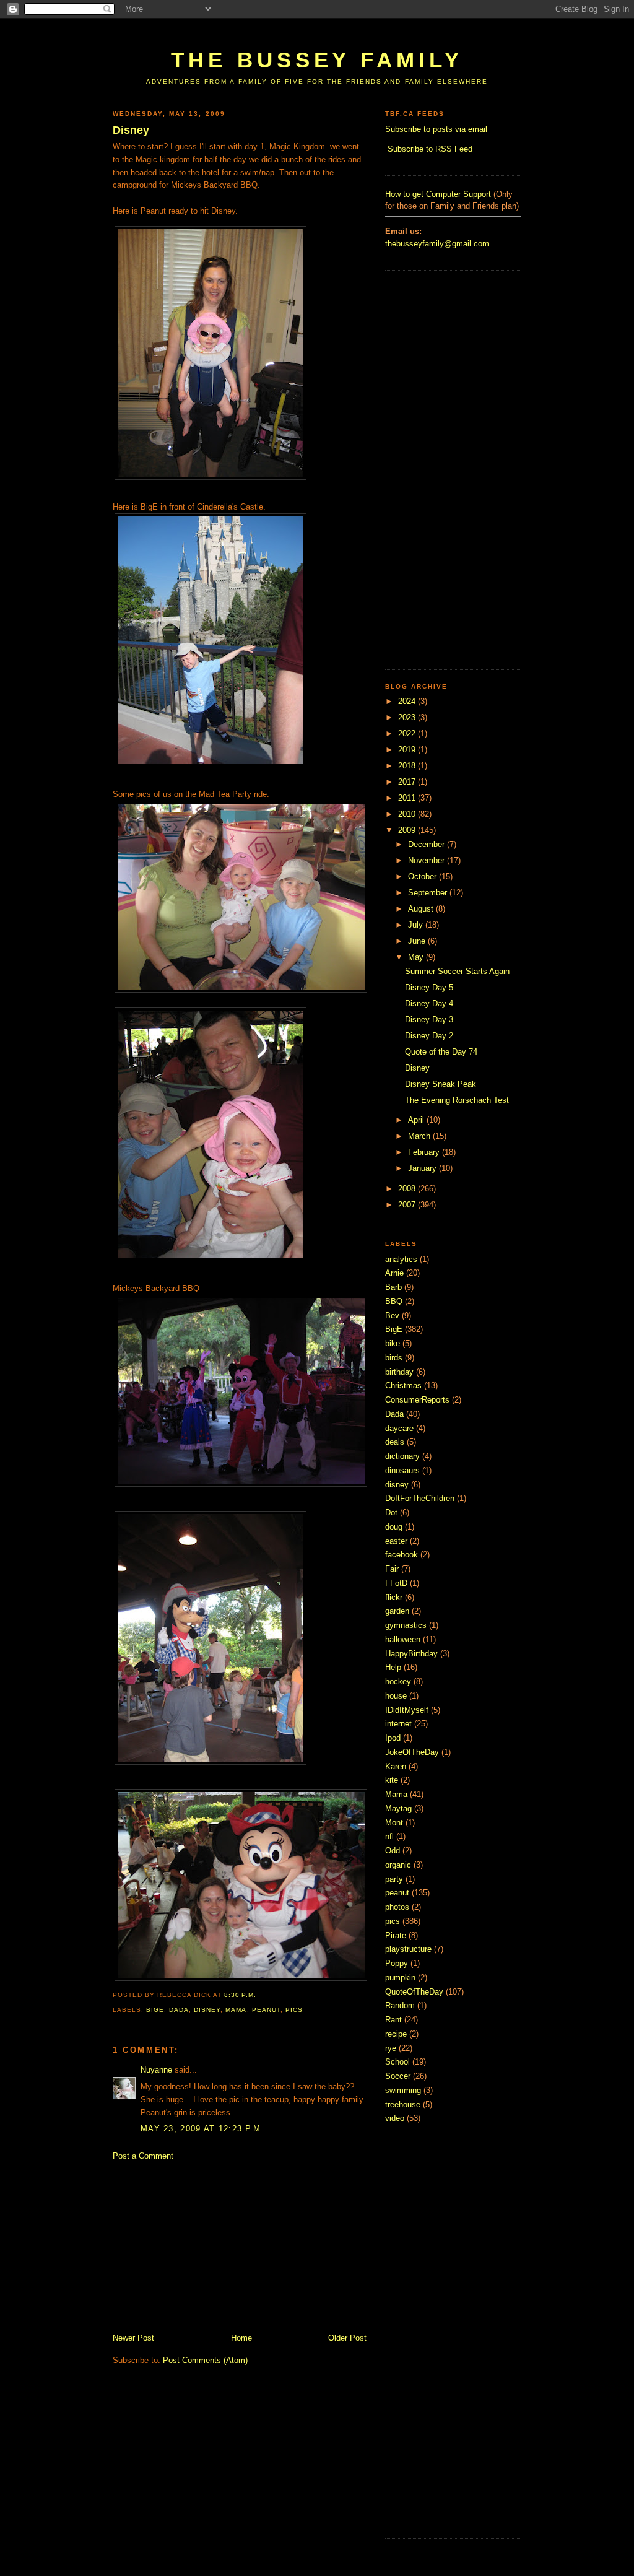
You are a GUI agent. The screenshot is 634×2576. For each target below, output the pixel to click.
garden (397, 1611)
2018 (408, 766)
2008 (408, 1189)
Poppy (397, 1963)
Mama (236, 2010)
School (397, 2062)
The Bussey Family (317, 60)
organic (398, 1865)
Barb (393, 1287)
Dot (391, 1512)
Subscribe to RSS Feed (430, 149)
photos (397, 1907)
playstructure (408, 1949)
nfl (389, 1836)
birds (394, 1358)
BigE (155, 2010)
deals (395, 1442)
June (418, 941)
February (425, 1152)
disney (207, 2010)
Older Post (347, 2338)
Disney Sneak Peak (441, 1084)
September (429, 893)
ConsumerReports (417, 1400)
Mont (394, 1823)
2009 (408, 830)
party (394, 1879)
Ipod (393, 1738)
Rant (393, 2020)
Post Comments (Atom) (205, 2360)
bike (393, 1343)
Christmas (403, 1386)
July (417, 925)
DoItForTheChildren (420, 1498)
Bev (392, 1316)
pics (294, 2010)
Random (400, 2005)
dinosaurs (402, 1470)
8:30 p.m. (240, 1995)
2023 (408, 717)
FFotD (396, 1583)
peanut (266, 2010)
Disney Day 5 (429, 987)
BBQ (394, 1301)
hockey (398, 1682)
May (417, 957)
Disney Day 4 (429, 1003)
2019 (408, 750)
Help (393, 1667)
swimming (403, 2090)
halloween (403, 1639)
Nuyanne (156, 2070)
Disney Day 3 (429, 1020)
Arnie (394, 1273)
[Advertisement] (338, 29)
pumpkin (400, 1978)
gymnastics (406, 1625)
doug (394, 1527)
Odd (393, 1851)
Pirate (396, 1935)
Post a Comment (143, 2156)
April (417, 1120)
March (420, 1136)
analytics (401, 1259)
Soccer (398, 2076)
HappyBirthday (411, 1654)
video (395, 2118)
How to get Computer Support (438, 194)
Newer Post (133, 2338)
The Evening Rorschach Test (457, 1100)
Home (241, 2338)
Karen (396, 1766)
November (428, 860)
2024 (408, 701)
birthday (399, 1372)
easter (396, 1541)
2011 (408, 798)
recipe (396, 2034)
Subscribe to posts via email (436, 129)
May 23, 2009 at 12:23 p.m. (202, 2129)
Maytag (398, 1808)
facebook (402, 1555)
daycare (399, 1428)
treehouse (403, 2104)
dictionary (402, 1456)
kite (392, 1780)
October (423, 877)
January (423, 1168)
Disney (131, 130)
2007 (408, 1205)
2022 (408, 733)
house (396, 1696)
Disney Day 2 (429, 1036)
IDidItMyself (407, 1710)
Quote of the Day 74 (441, 1052)
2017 (408, 782)
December (428, 844)
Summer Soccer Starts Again (457, 971)
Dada (179, 2010)
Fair (392, 1569)
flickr (394, 1597)
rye (391, 2048)
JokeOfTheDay (412, 1752)
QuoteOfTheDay (414, 1992)
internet (398, 1724)
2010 (408, 814)
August (422, 909)
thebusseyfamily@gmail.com (437, 244)
